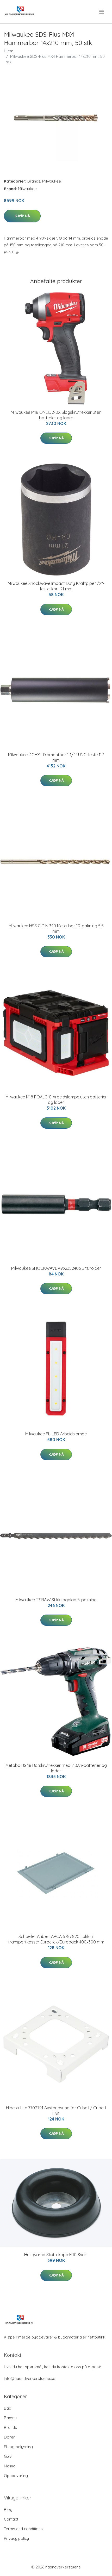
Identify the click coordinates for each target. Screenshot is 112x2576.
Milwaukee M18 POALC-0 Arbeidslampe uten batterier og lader (56, 1100)
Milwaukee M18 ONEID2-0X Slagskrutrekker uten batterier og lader (56, 415)
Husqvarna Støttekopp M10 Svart (56, 2255)
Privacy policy (16, 2538)
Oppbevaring (16, 2476)
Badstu (10, 2418)
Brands (34, 181)
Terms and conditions (23, 2529)
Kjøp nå (22, 216)
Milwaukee (52, 181)
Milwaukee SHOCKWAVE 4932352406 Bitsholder (56, 1268)
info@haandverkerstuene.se (30, 2378)
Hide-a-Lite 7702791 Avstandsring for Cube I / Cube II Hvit (56, 2111)
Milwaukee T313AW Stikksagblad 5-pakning (56, 1600)
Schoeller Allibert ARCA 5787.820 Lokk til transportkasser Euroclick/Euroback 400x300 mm (56, 1939)
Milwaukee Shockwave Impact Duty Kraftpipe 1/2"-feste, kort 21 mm (56, 586)
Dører (9, 2437)
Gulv (8, 2456)
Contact (11, 2519)
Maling (10, 2466)
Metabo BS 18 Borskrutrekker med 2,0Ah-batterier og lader (56, 1768)
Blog (8, 2509)
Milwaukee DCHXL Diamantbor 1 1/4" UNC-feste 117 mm (56, 757)
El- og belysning (18, 2447)
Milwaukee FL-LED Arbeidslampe (56, 1434)
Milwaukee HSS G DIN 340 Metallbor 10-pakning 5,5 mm (56, 929)
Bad (8, 2408)
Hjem (9, 51)
